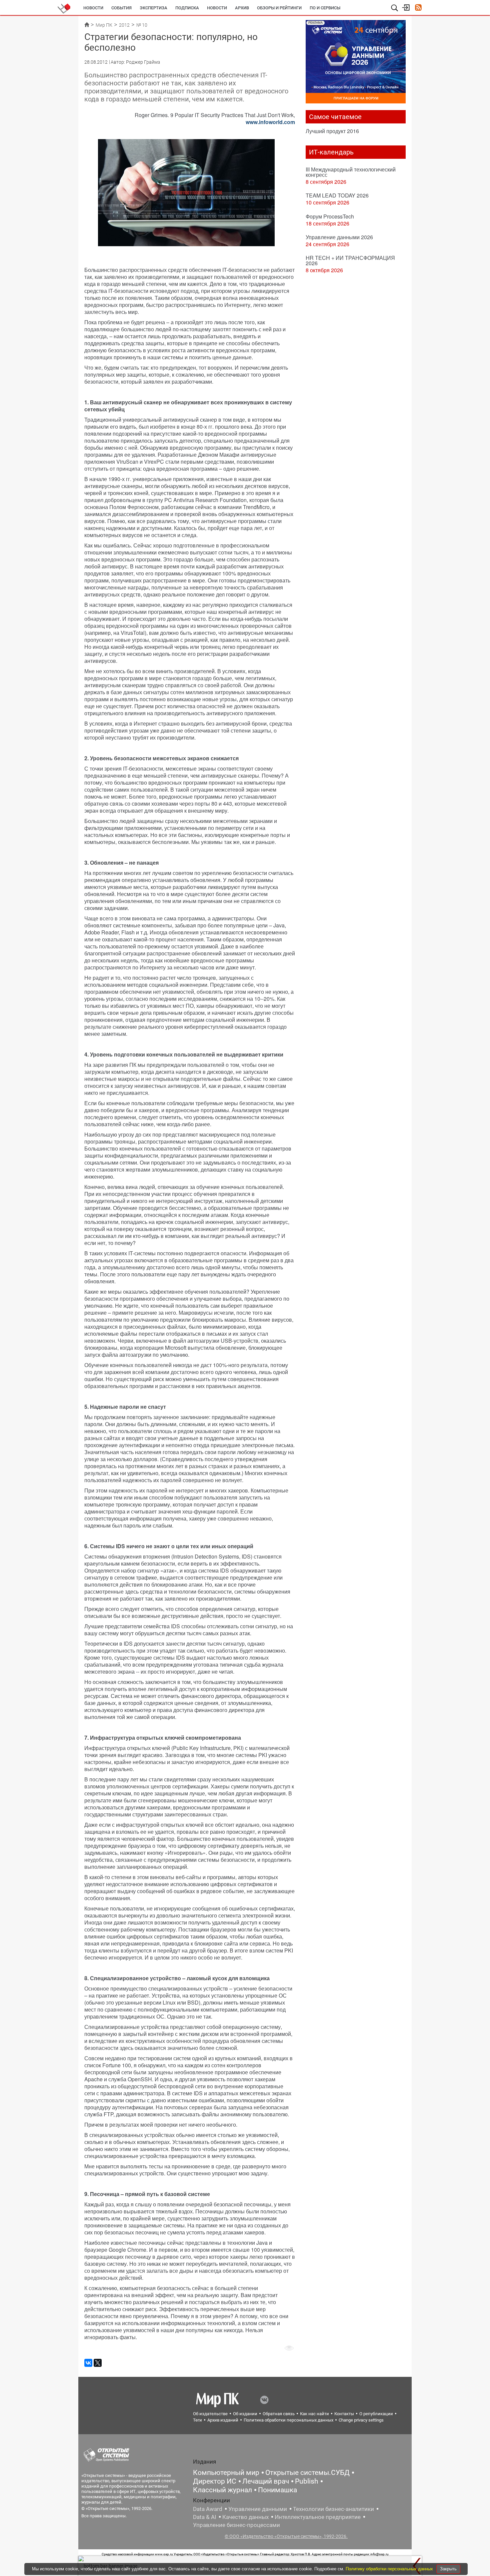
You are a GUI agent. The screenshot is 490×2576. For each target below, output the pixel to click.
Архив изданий (223, 2420)
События (121, 8)
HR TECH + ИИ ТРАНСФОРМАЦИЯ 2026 (350, 260)
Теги (197, 2420)
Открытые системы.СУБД (307, 2473)
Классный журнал (222, 2490)
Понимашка (277, 2490)
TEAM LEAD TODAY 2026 (337, 195)
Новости (93, 8)
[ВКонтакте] (88, 2363)
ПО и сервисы (325, 8)
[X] (98, 2363)
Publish (307, 2481)
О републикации (376, 2414)
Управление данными (258, 2509)
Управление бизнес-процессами (236, 2525)
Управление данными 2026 (339, 237)
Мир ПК (104, 25)
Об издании (245, 2414)
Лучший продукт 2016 (332, 131)
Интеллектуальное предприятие (318, 2517)
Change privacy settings (361, 2420)
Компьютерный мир (226, 2473)
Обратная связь (279, 2414)
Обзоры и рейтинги (279, 8)
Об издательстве (210, 2414)
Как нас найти (314, 2414)
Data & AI (205, 2517)
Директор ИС (215, 2481)
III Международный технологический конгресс (351, 172)
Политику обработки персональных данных (390, 2569)
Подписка (187, 8)
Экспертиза (153, 8)
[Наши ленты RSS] (418, 8)
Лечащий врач (266, 2481)
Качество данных (245, 2517)
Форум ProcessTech (330, 216)
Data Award (208, 2509)
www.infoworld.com (270, 122)
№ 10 (142, 25)
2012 (124, 25)
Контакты (344, 2414)
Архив (242, 8)
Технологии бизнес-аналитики (333, 2509)
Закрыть (448, 2569)
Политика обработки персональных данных (288, 2420)
